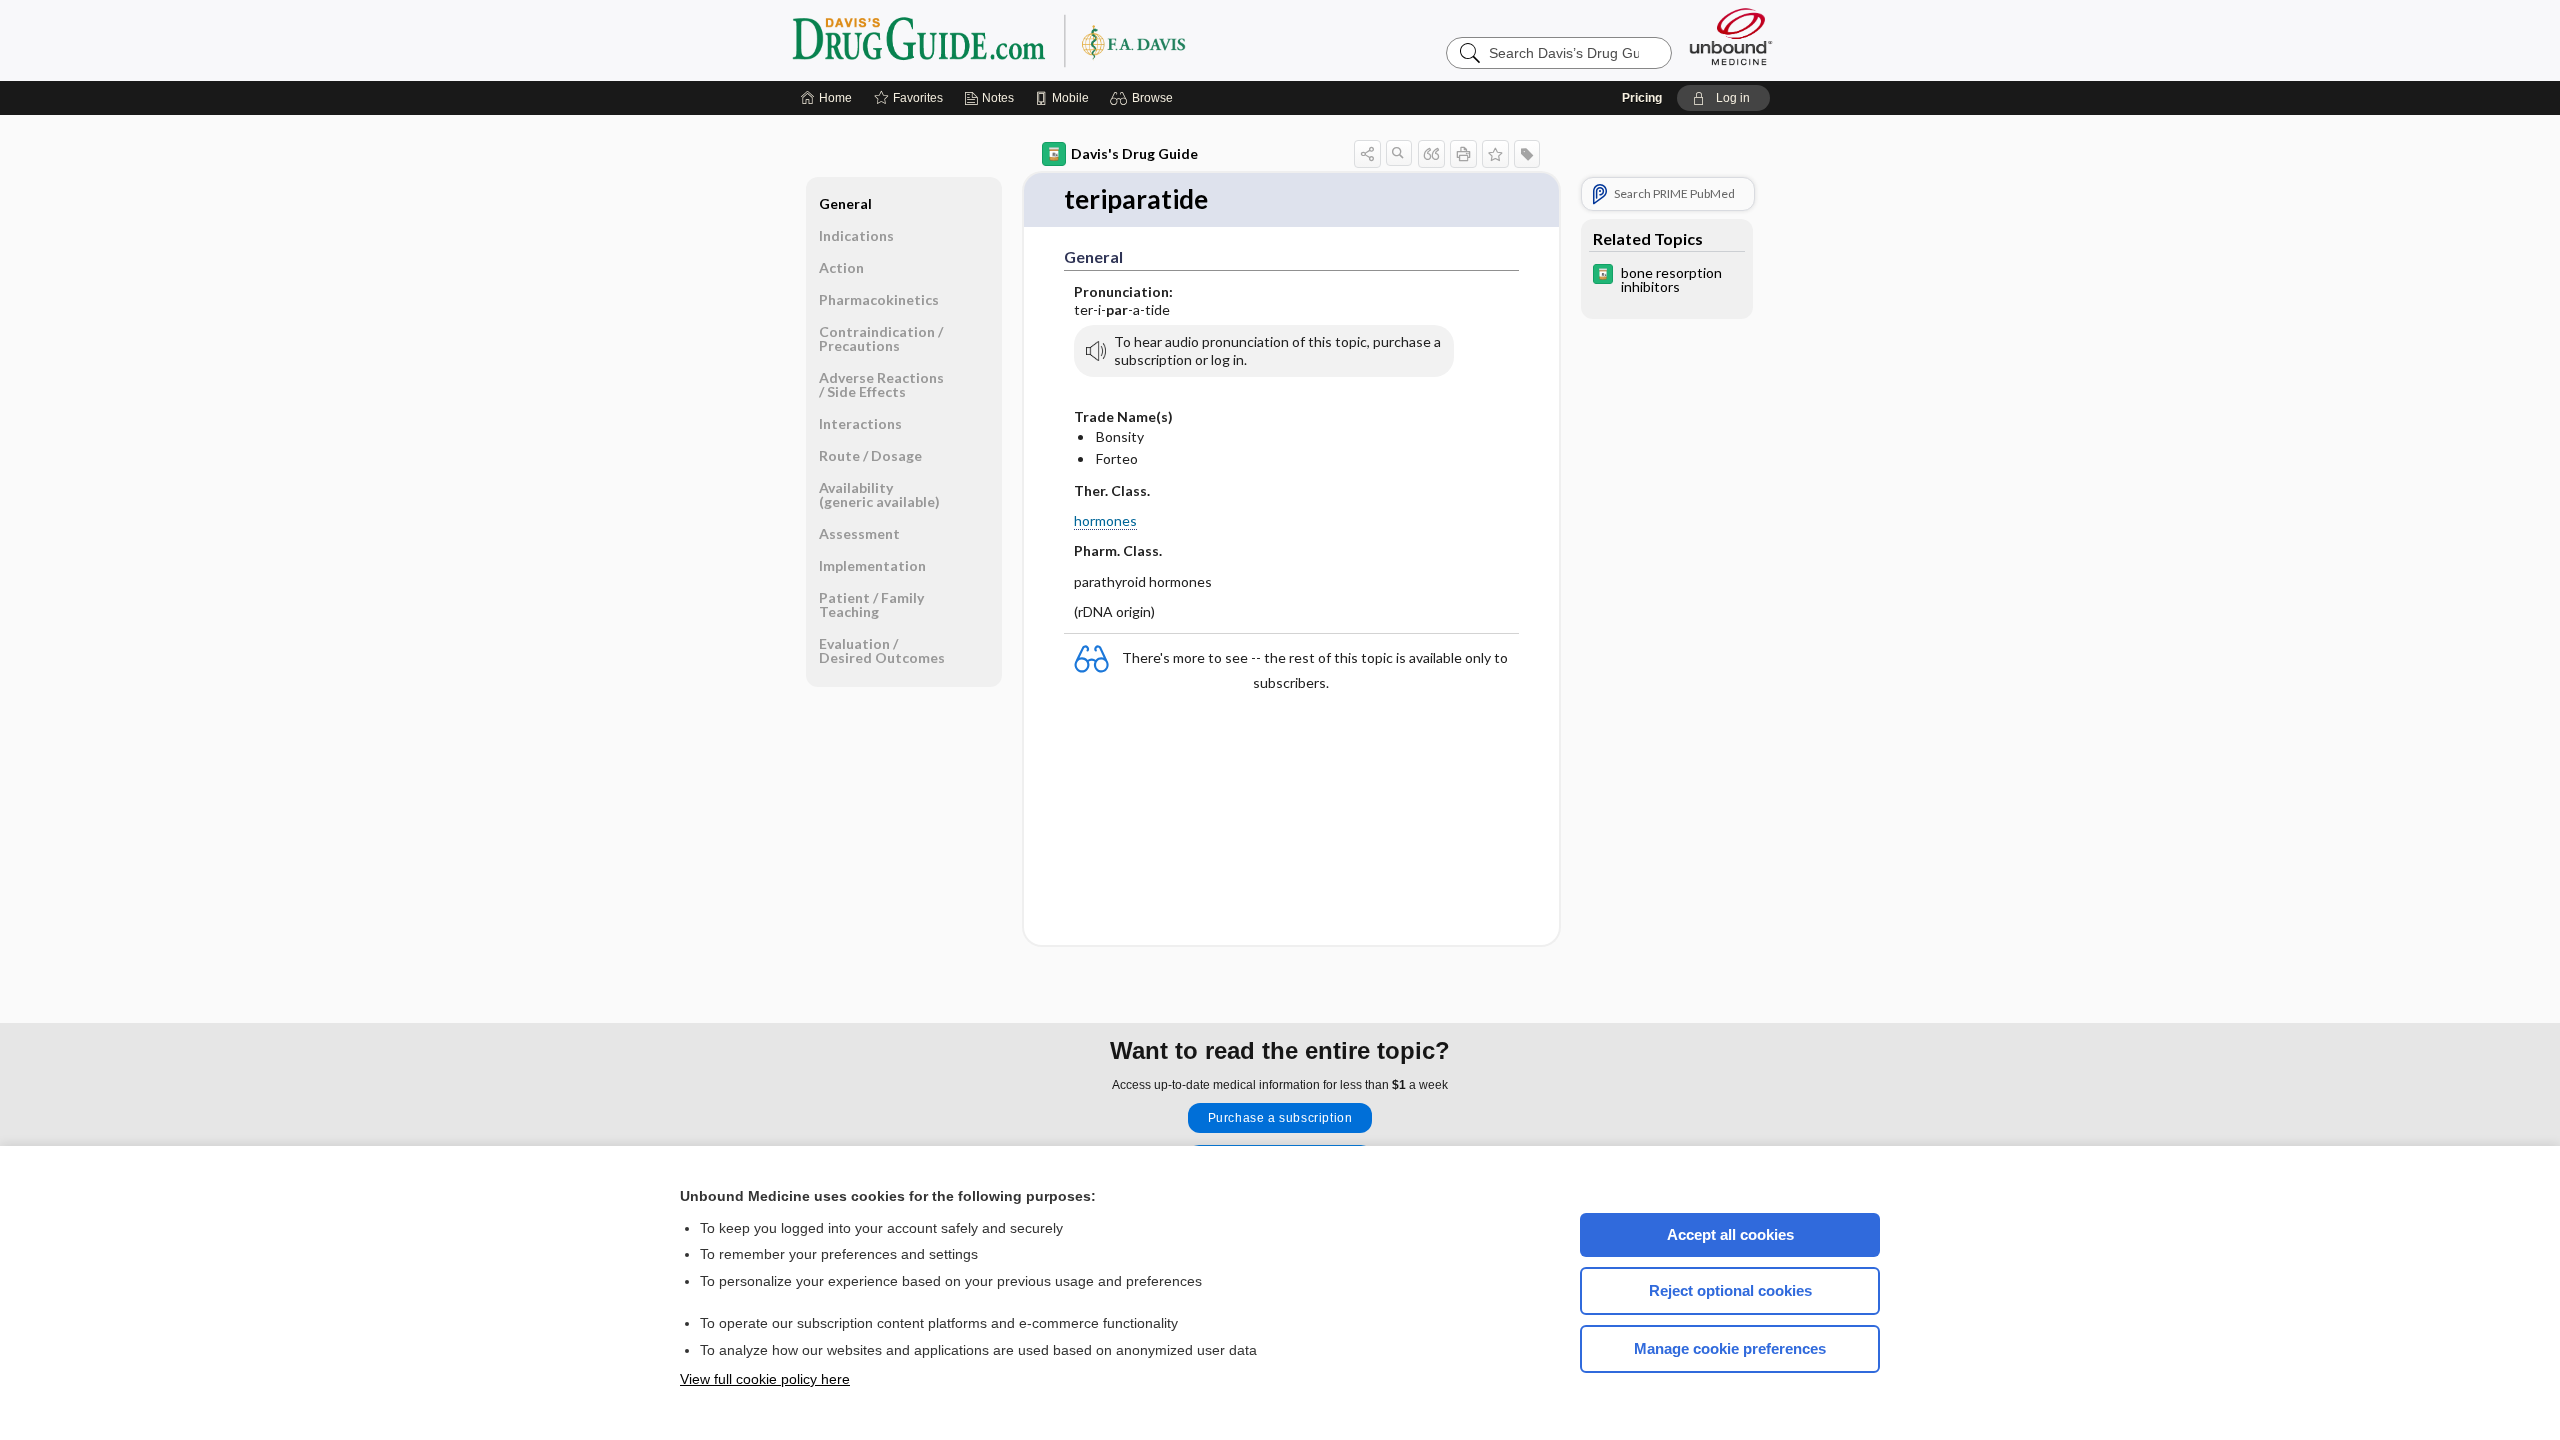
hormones (1105, 520)
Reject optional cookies (1730, 1290)
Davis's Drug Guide (1134, 153)
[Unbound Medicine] (1731, 36)
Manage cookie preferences (1730, 1348)
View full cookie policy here (765, 1379)
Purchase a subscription (1280, 1118)
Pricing (1642, 98)
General (845, 203)
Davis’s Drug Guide (1040, 40)
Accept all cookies (1730, 1234)
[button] (1144, 98)
